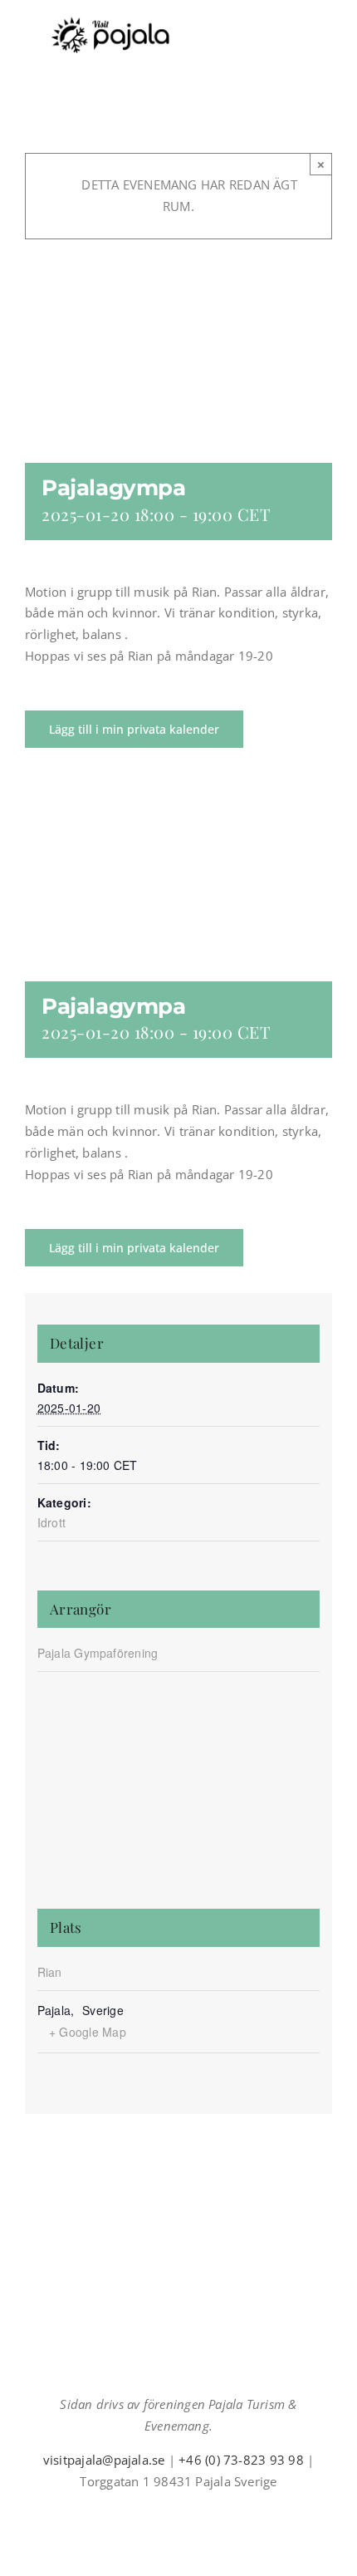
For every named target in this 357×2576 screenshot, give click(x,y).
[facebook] (139, 2511)
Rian (50, 1972)
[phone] (218, 2511)
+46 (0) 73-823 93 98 (241, 2460)
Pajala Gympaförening (98, 1653)
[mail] (192, 2511)
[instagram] (165, 2511)
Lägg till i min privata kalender (134, 729)
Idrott (51, 1522)
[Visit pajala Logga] (110, 22)
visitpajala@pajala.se (104, 2460)
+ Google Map (88, 2032)
